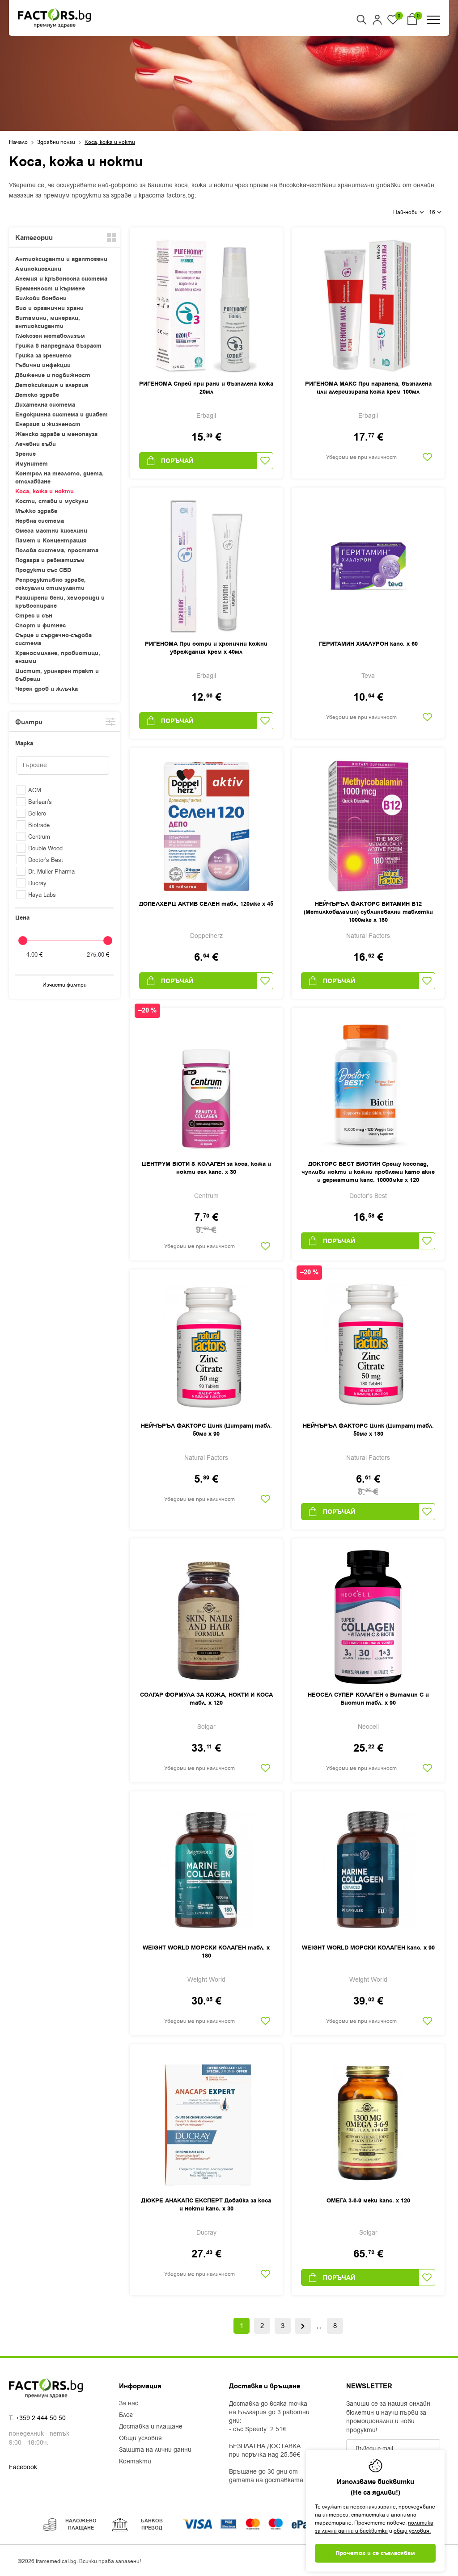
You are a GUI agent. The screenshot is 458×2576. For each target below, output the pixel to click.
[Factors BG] (54, 18)
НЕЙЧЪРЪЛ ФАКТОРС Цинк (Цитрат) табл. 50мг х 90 (206, 1430)
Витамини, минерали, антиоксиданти (48, 322)
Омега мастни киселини (51, 531)
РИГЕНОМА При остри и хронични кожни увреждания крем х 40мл (206, 648)
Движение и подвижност (53, 375)
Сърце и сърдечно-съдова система (53, 639)
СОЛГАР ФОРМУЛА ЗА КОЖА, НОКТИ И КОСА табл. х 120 (206, 1699)
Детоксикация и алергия (52, 385)
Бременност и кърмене (50, 289)
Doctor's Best (46, 860)
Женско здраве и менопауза (56, 434)
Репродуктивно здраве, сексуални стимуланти (51, 584)
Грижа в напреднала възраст (58, 346)
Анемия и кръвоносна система (61, 279)
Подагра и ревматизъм (50, 560)
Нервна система (40, 521)
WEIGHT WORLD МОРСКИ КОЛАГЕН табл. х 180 (206, 1952)
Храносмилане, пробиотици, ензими (58, 657)
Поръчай (177, 461)
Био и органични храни (49, 308)
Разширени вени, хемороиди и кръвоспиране (60, 602)
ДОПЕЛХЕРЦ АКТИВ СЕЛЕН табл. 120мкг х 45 (206, 904)
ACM (35, 790)
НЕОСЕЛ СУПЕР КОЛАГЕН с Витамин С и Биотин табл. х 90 (368, 1699)
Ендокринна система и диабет (61, 415)
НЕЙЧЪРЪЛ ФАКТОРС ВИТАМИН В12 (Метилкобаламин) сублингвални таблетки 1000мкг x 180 (368, 912)
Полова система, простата (57, 550)
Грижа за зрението (43, 356)
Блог (126, 2415)
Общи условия (140, 2438)
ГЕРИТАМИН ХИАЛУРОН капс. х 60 (368, 644)
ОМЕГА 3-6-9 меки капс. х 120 (368, 2201)
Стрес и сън (34, 616)
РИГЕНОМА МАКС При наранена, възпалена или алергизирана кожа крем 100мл (368, 388)
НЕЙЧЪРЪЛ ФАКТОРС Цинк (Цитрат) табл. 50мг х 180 (368, 1430)
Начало (18, 142)
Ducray (37, 883)
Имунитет (32, 464)
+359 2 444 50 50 (41, 2418)
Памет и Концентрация (51, 541)
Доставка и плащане (151, 2427)
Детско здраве (37, 395)
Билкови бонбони (41, 298)
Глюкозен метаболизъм (50, 336)
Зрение (25, 454)
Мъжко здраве (36, 511)
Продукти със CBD (43, 570)
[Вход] (377, 20)
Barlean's (40, 802)
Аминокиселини (38, 269)
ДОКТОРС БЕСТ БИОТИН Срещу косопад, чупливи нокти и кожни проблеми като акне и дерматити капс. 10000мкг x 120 (368, 1172)
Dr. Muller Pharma (51, 872)
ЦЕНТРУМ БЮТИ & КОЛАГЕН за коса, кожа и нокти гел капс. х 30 (206, 1168)
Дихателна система (45, 405)
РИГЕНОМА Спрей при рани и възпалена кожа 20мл (206, 388)
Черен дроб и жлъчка (47, 689)
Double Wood (45, 848)
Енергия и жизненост (48, 424)
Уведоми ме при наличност (361, 457)
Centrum (39, 837)
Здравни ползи (56, 142)
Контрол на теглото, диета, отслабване (59, 478)
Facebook (23, 2467)
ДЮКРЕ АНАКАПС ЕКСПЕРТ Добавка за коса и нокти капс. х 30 (206, 2205)
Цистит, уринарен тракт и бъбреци (57, 675)
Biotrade (39, 825)
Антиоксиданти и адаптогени (61, 259)
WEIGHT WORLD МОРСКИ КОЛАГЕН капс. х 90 (368, 1948)
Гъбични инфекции (43, 366)
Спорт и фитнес (40, 626)
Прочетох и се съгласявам (375, 2553)
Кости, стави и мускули (52, 501)
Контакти (135, 2462)
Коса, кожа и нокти (45, 492)
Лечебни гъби (36, 444)
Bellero (37, 813)
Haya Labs (42, 895)
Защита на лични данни (155, 2450)
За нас (129, 2404)
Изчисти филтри (65, 985)
